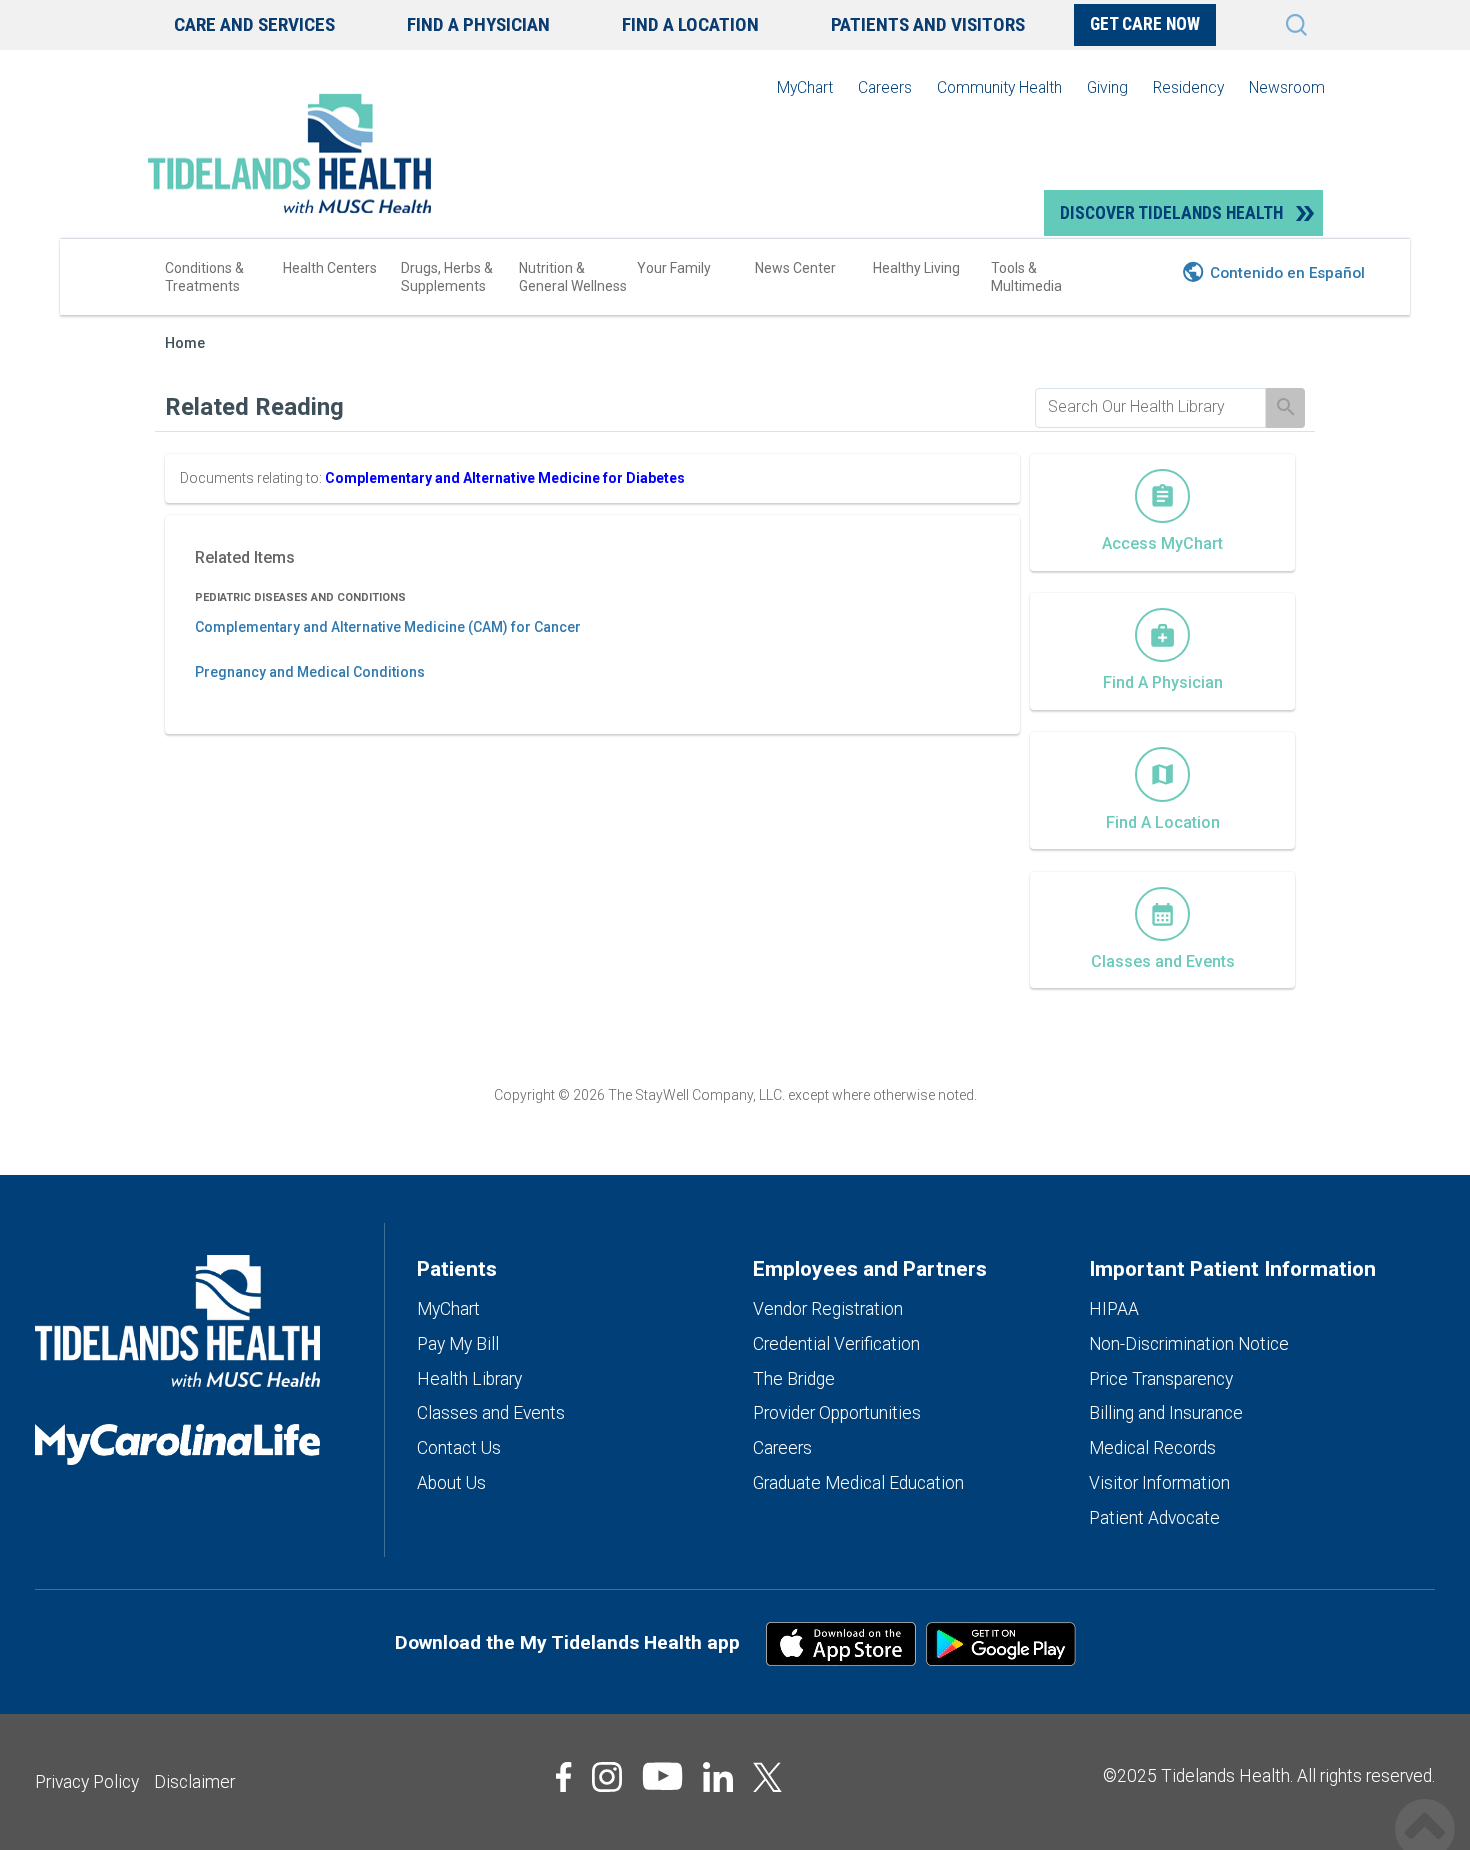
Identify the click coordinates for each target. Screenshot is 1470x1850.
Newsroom (1287, 87)
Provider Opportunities (837, 1413)
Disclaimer (194, 1782)
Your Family (674, 268)
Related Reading (254, 407)
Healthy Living (916, 268)
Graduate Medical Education (858, 1483)
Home (185, 343)
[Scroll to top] (1425, 1807)
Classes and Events (491, 1413)
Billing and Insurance (1166, 1413)
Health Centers (330, 268)
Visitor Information (1159, 1483)
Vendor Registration (828, 1309)
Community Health (999, 87)
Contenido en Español (1287, 273)
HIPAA (1114, 1309)
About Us (451, 1483)
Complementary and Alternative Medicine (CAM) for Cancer (388, 627)
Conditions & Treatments (204, 277)
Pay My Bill (458, 1344)
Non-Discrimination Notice (1189, 1344)
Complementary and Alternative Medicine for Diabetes (505, 478)
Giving (1107, 87)
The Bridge (794, 1379)
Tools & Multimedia (1026, 277)
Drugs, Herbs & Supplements (447, 277)
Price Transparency (1161, 1379)
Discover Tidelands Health (1171, 213)
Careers (885, 87)
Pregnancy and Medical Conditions (310, 672)
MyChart (805, 87)
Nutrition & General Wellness (573, 277)
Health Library (469, 1379)
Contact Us (459, 1448)
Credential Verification (836, 1344)
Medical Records (1152, 1448)
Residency (1188, 87)
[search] (1150, 407)
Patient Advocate (1154, 1518)
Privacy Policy (87, 1782)
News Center (795, 268)
